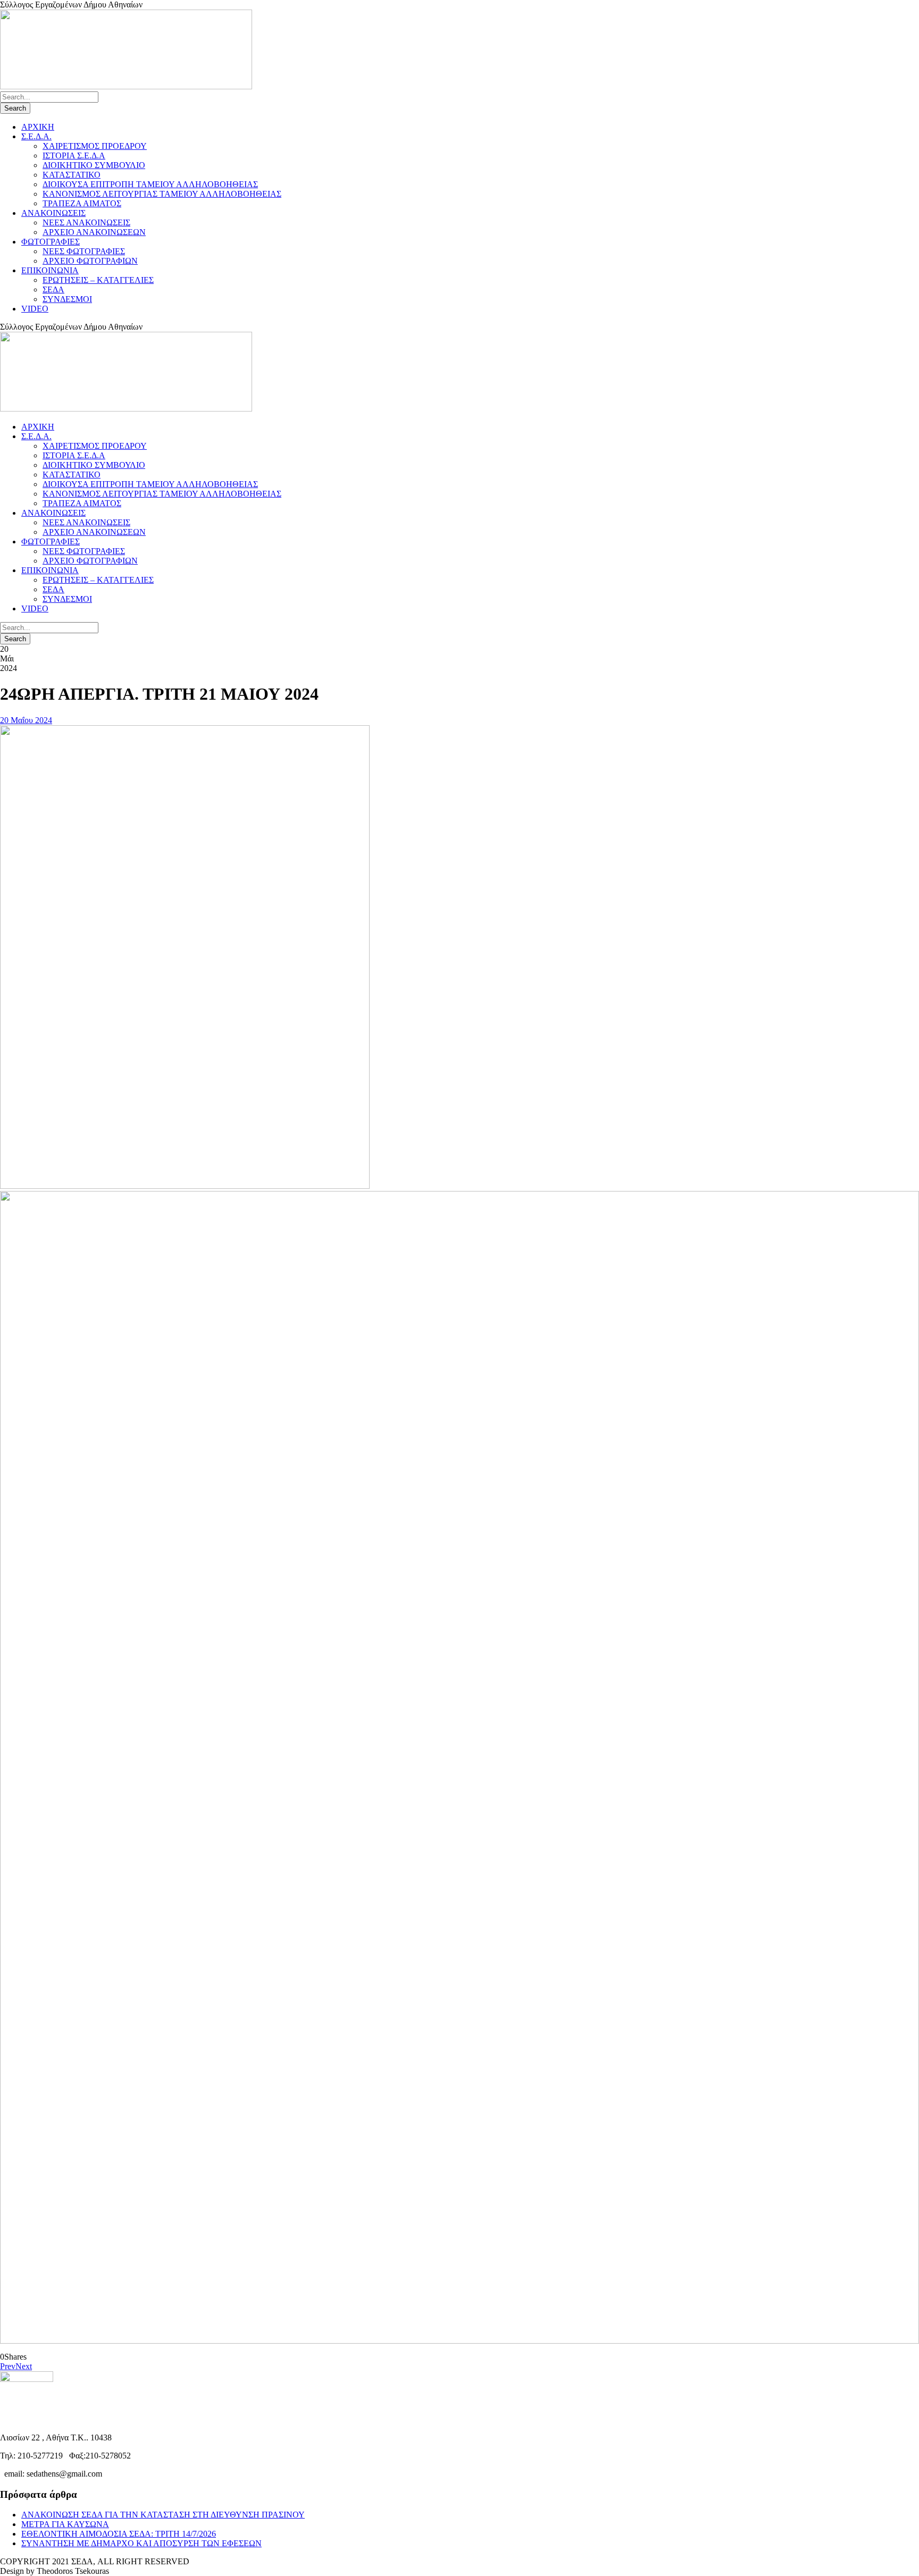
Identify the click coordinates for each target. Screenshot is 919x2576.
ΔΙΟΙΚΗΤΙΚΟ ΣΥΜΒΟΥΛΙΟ (94, 165)
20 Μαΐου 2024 (26, 720)
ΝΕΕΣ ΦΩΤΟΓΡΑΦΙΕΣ (84, 251)
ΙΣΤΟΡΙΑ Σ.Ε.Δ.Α (74, 156)
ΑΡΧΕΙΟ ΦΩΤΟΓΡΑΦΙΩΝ (90, 261)
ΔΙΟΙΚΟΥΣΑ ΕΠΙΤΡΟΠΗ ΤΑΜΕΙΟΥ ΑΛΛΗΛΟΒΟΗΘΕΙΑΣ (150, 184)
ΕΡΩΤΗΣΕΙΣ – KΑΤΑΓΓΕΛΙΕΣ (98, 280)
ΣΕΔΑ (53, 290)
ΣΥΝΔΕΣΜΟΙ (67, 299)
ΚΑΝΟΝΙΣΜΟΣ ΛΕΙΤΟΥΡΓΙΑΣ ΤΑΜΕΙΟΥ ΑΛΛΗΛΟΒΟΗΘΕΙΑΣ (162, 194)
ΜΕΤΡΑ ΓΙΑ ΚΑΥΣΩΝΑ (65, 2524)
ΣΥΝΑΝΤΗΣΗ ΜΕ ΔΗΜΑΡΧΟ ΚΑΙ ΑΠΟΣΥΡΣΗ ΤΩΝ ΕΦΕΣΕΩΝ (141, 2543)
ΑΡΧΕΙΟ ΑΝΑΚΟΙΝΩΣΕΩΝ (94, 232)
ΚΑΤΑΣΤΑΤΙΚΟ (72, 175)
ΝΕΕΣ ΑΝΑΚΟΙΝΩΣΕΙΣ (86, 223)
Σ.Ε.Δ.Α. (36, 136)
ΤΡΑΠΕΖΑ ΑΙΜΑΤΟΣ (82, 203)
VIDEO (35, 309)
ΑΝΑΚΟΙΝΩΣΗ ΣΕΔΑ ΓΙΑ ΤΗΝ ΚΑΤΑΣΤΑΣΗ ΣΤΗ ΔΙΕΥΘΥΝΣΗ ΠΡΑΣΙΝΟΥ (163, 2515)
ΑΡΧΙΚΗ (38, 127)
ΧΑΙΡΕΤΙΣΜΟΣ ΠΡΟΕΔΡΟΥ (95, 146)
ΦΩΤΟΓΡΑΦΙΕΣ (51, 242)
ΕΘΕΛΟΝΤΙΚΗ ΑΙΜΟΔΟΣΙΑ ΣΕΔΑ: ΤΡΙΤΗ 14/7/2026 (119, 2534)
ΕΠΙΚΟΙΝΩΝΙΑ (50, 270)
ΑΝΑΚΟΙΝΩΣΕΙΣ (53, 213)
